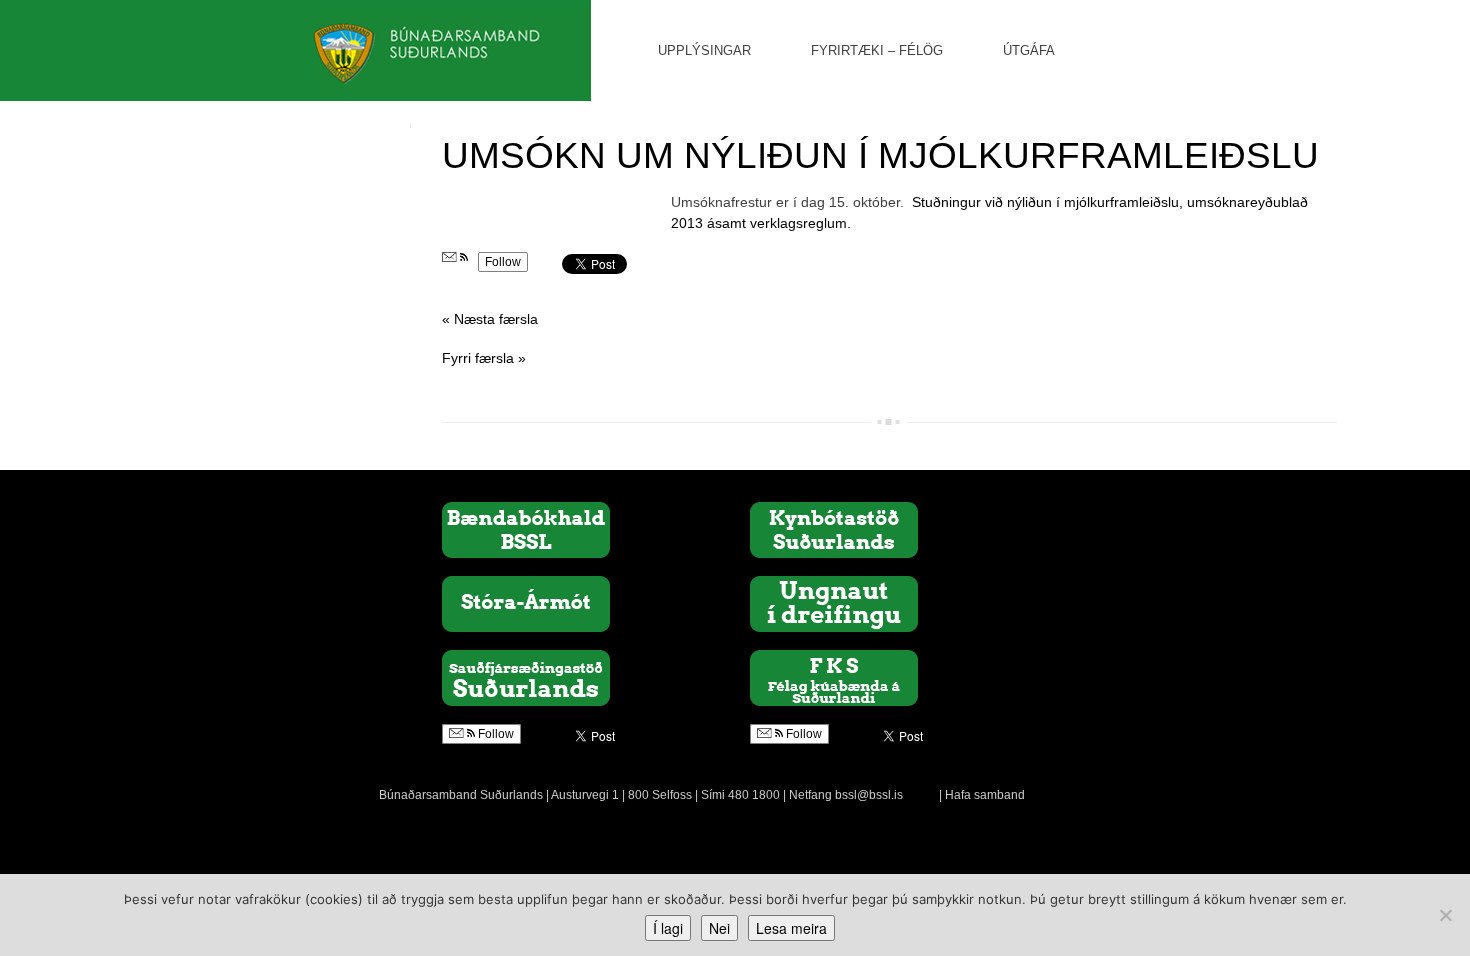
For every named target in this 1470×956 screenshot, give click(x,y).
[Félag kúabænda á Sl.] (834, 677)
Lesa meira (791, 928)
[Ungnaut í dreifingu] (834, 603)
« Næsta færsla (490, 319)
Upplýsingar (704, 50)
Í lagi (668, 928)
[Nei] (1445, 915)
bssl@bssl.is (869, 795)
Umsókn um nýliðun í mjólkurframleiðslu (880, 155)
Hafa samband (985, 795)
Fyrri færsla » (484, 358)
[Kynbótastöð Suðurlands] (834, 529)
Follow (503, 262)
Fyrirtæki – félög (877, 50)
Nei (719, 928)
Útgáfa (1029, 50)
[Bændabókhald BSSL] (526, 529)
